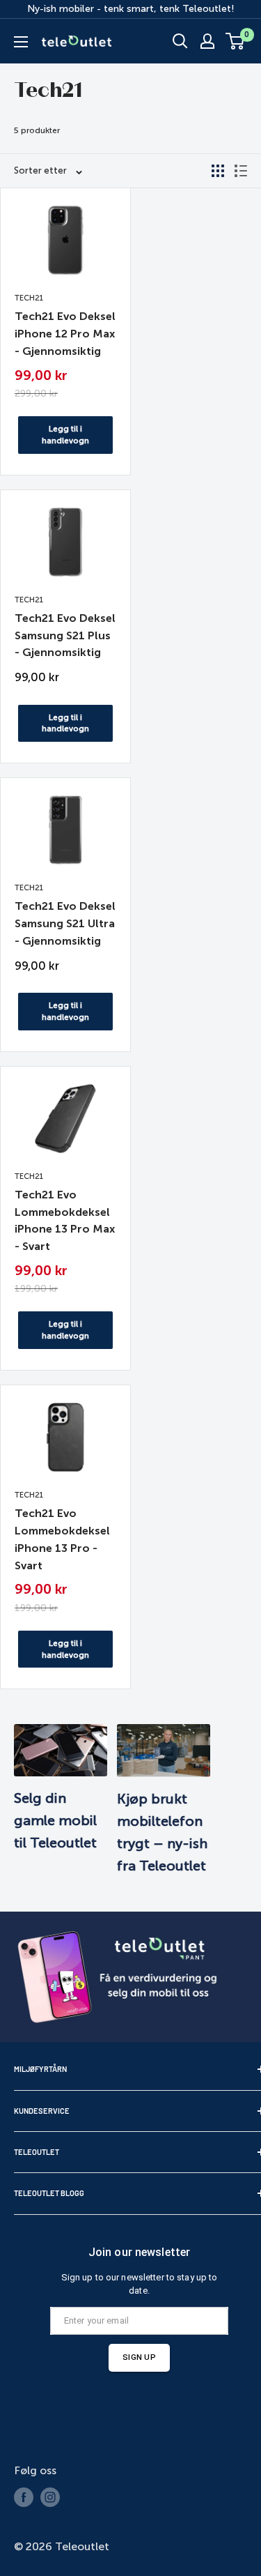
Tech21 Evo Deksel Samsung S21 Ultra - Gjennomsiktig (65, 923)
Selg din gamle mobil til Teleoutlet (55, 1820)
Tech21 (29, 298)
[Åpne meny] (21, 42)
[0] (236, 41)
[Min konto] (207, 41)
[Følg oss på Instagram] (50, 2497)
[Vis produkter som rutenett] (218, 171)
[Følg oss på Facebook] (24, 2497)
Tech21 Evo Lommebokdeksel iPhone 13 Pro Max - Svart (65, 1220)
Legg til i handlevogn (65, 435)
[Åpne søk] (180, 41)
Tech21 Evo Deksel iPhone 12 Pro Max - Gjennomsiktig (65, 334)
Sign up (139, 2357)
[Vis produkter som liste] (241, 171)
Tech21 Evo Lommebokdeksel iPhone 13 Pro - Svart (62, 1539)
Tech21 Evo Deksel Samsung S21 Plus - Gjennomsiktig (65, 635)
